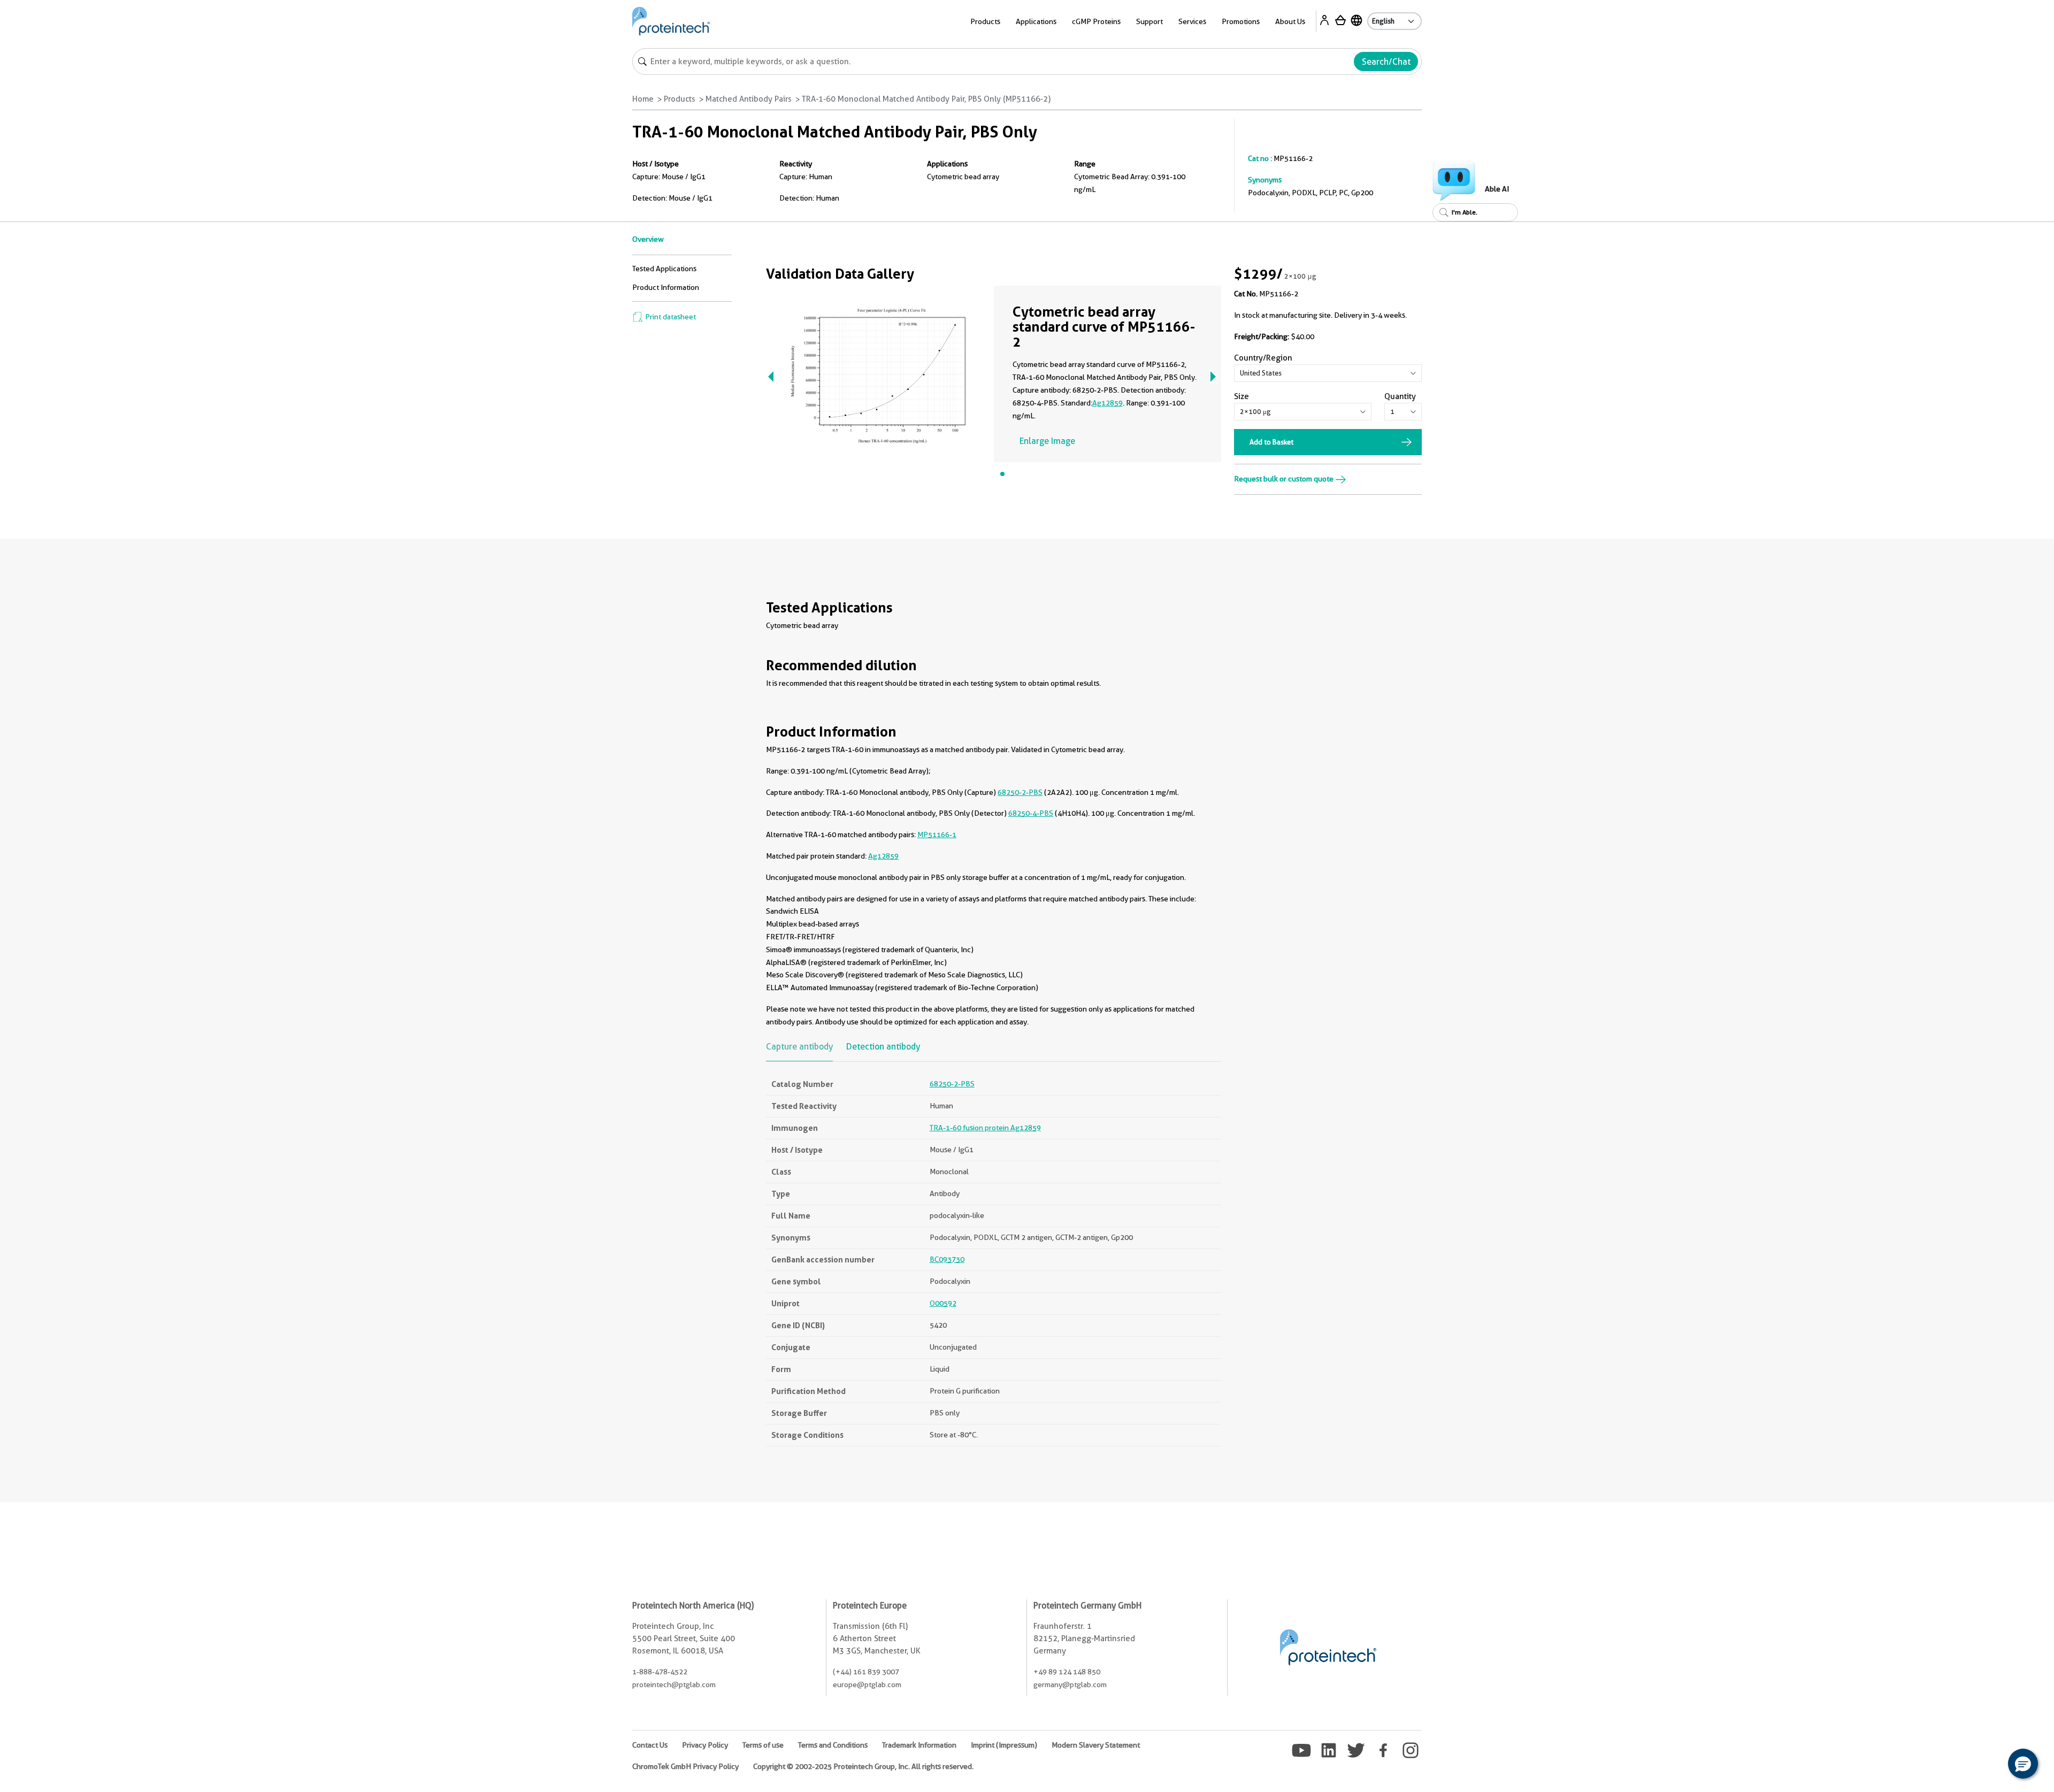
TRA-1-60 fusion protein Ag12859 (985, 1128)
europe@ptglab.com (867, 1684)
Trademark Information (919, 1745)
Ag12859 (1108, 403)
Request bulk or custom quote (1285, 479)
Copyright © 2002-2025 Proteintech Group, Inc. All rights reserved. (863, 1766)
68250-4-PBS (1031, 813)
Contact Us (650, 1745)
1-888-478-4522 (660, 1672)
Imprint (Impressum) (1004, 1745)
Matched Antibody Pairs (749, 99)
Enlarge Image (1047, 441)
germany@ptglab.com (1070, 1684)
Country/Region (1263, 358)
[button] (2023, 1764)
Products (680, 99)
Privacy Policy (705, 1745)
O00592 (943, 1303)
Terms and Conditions (833, 1745)
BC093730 (947, 1259)
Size (1241, 396)
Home (643, 99)
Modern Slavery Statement (1096, 1745)
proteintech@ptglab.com (674, 1684)
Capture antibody (799, 1047)
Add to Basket (1271, 442)
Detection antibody (883, 1047)
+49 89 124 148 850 (1067, 1672)
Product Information (666, 287)
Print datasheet (670, 317)
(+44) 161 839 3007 (866, 1672)
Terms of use (763, 1745)
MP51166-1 (937, 834)
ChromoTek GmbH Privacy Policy (685, 1766)
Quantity (1400, 396)
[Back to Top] (1990, 1765)
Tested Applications (664, 269)
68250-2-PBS (1020, 792)
